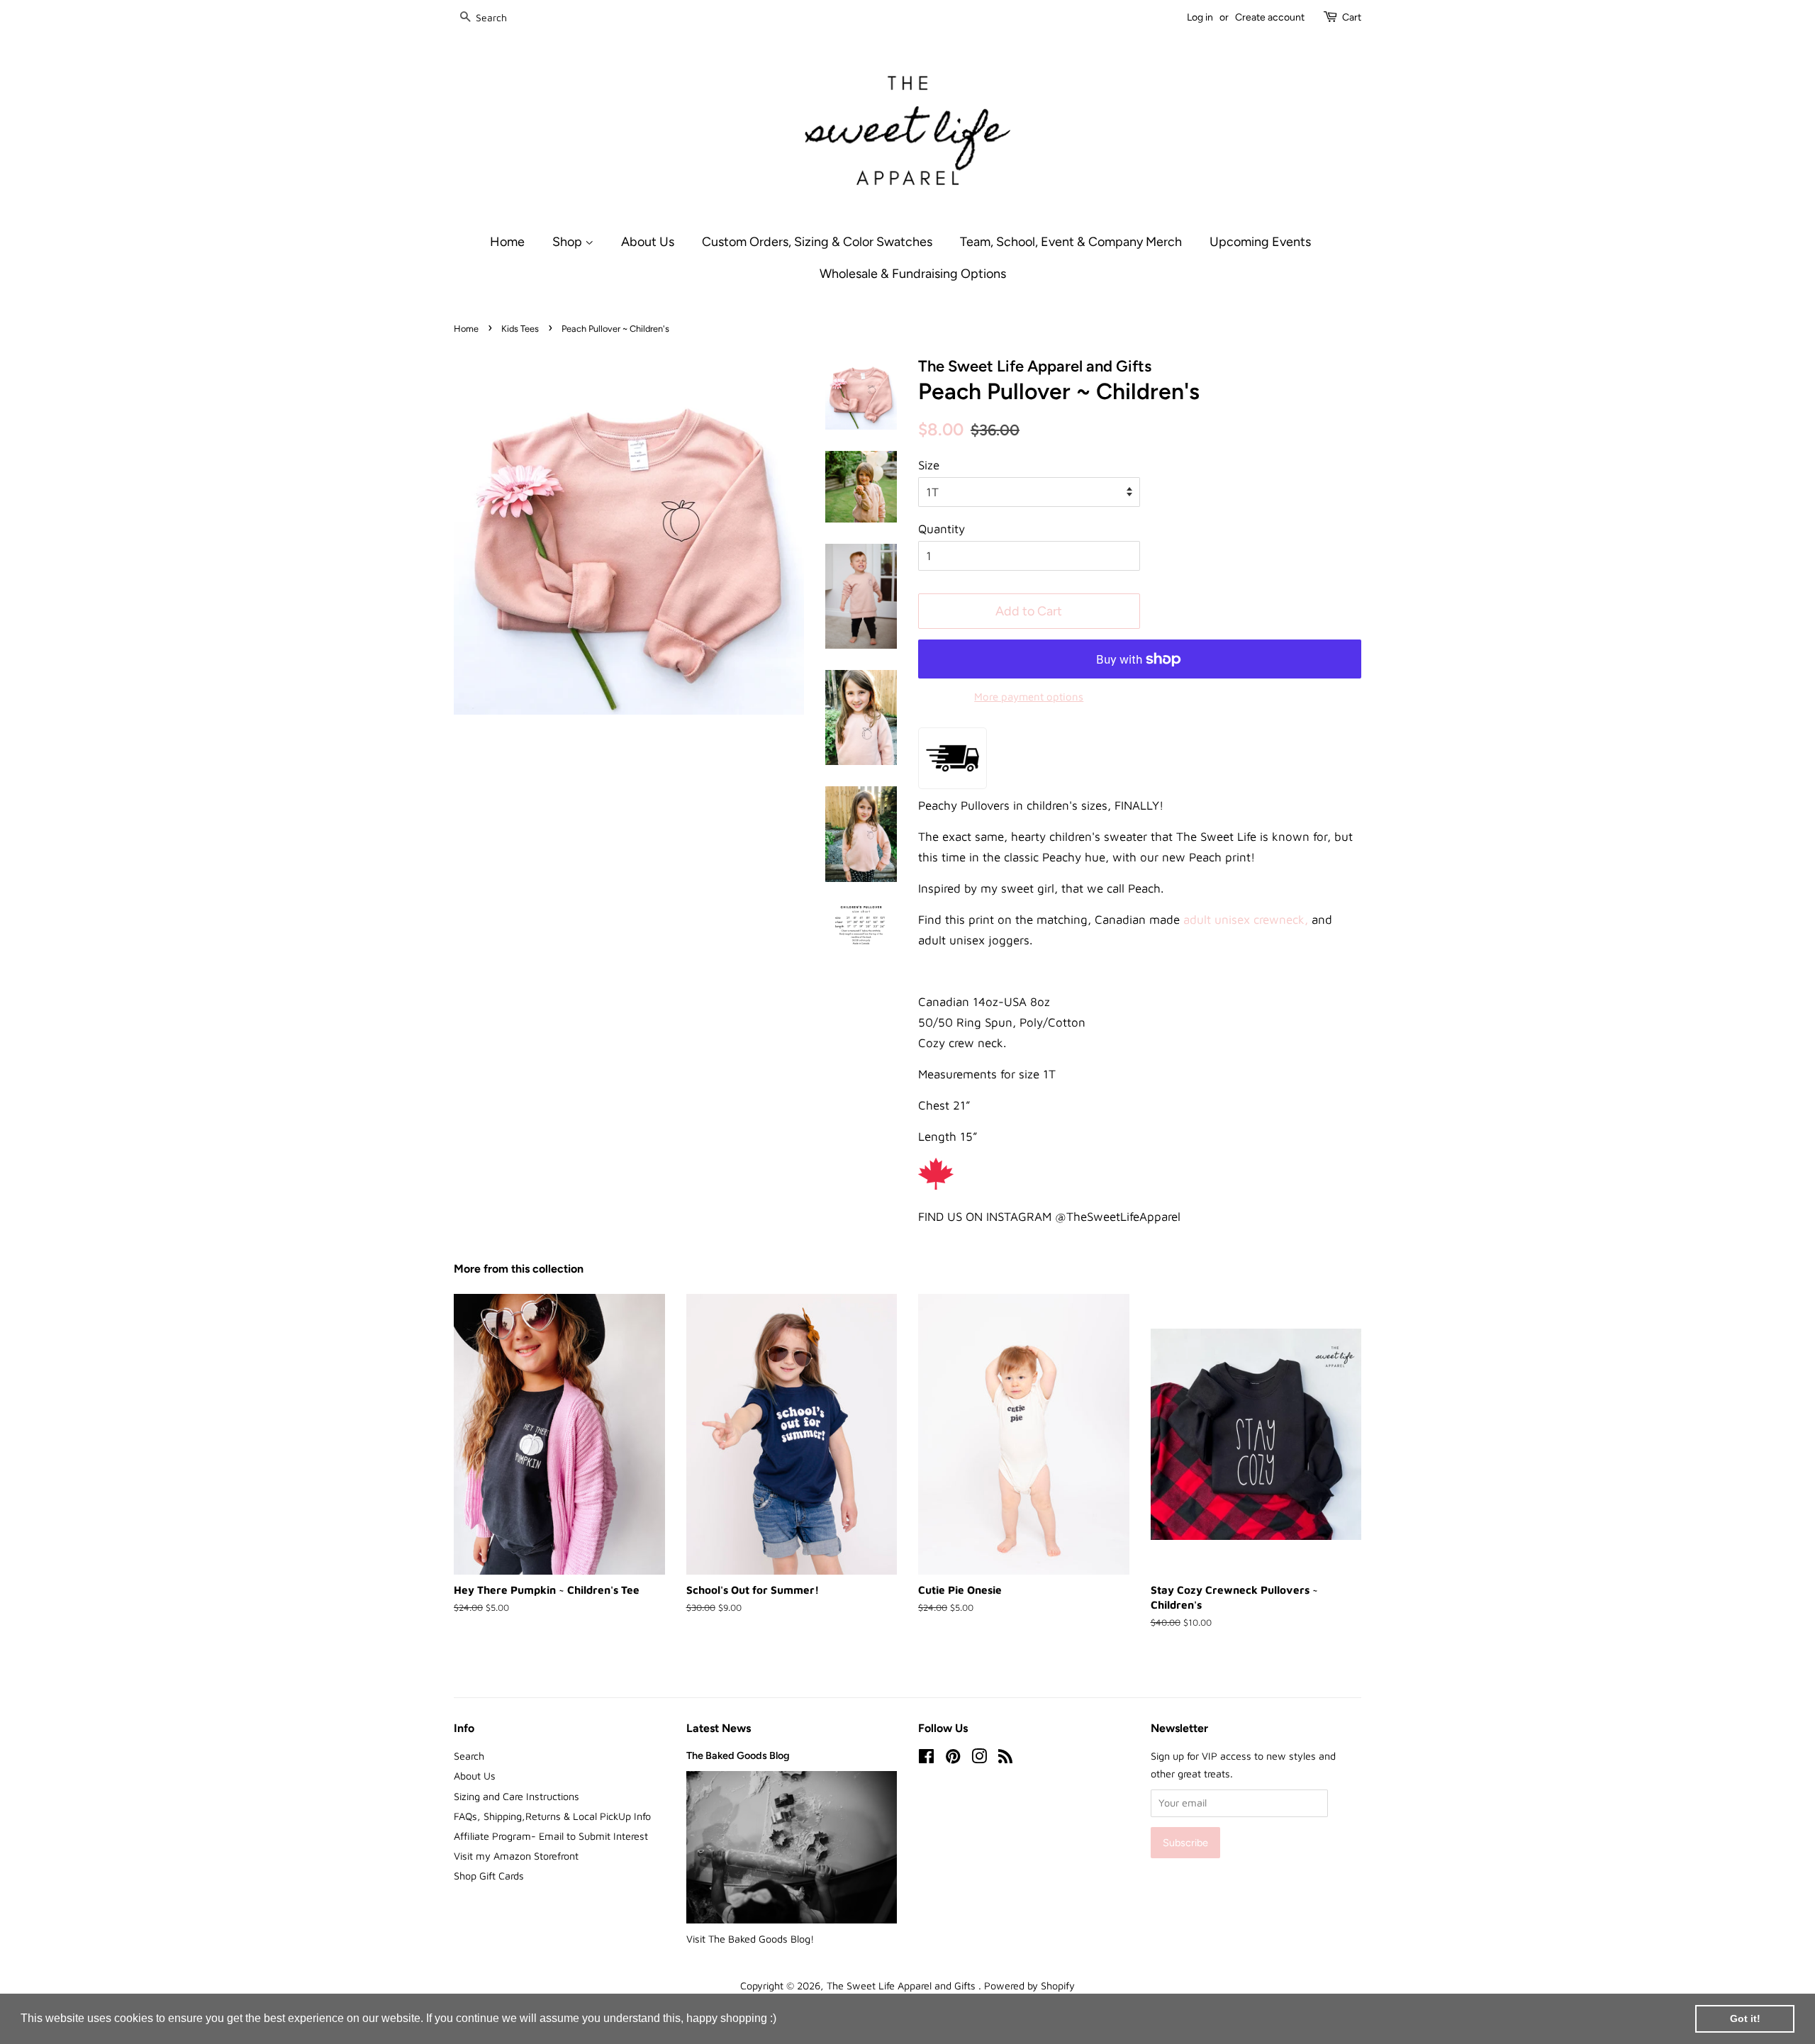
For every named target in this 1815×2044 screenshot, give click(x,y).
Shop (569, 241)
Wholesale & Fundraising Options (913, 273)
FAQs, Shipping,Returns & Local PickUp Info (552, 1816)
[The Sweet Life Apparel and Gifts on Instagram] (979, 1759)
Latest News (719, 1728)
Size (929, 465)
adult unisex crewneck (1244, 920)
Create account (1270, 17)
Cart (1352, 17)
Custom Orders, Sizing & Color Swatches (817, 241)
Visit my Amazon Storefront (516, 1856)
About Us (648, 241)
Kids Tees (520, 329)
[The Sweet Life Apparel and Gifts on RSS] (1005, 1759)
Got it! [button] (1745, 2018)
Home (507, 241)
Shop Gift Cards (489, 1876)
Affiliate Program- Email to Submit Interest (551, 1836)
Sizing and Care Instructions (516, 1796)
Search (469, 1756)
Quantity (942, 529)
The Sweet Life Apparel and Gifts (903, 1986)
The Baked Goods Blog (738, 1755)
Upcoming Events (1260, 241)
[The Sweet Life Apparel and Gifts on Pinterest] (953, 1759)
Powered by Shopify (1029, 1986)
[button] (781, 2020)
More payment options (1029, 697)
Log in (1200, 17)
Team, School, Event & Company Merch (1071, 241)
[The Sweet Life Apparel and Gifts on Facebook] (926, 1759)
